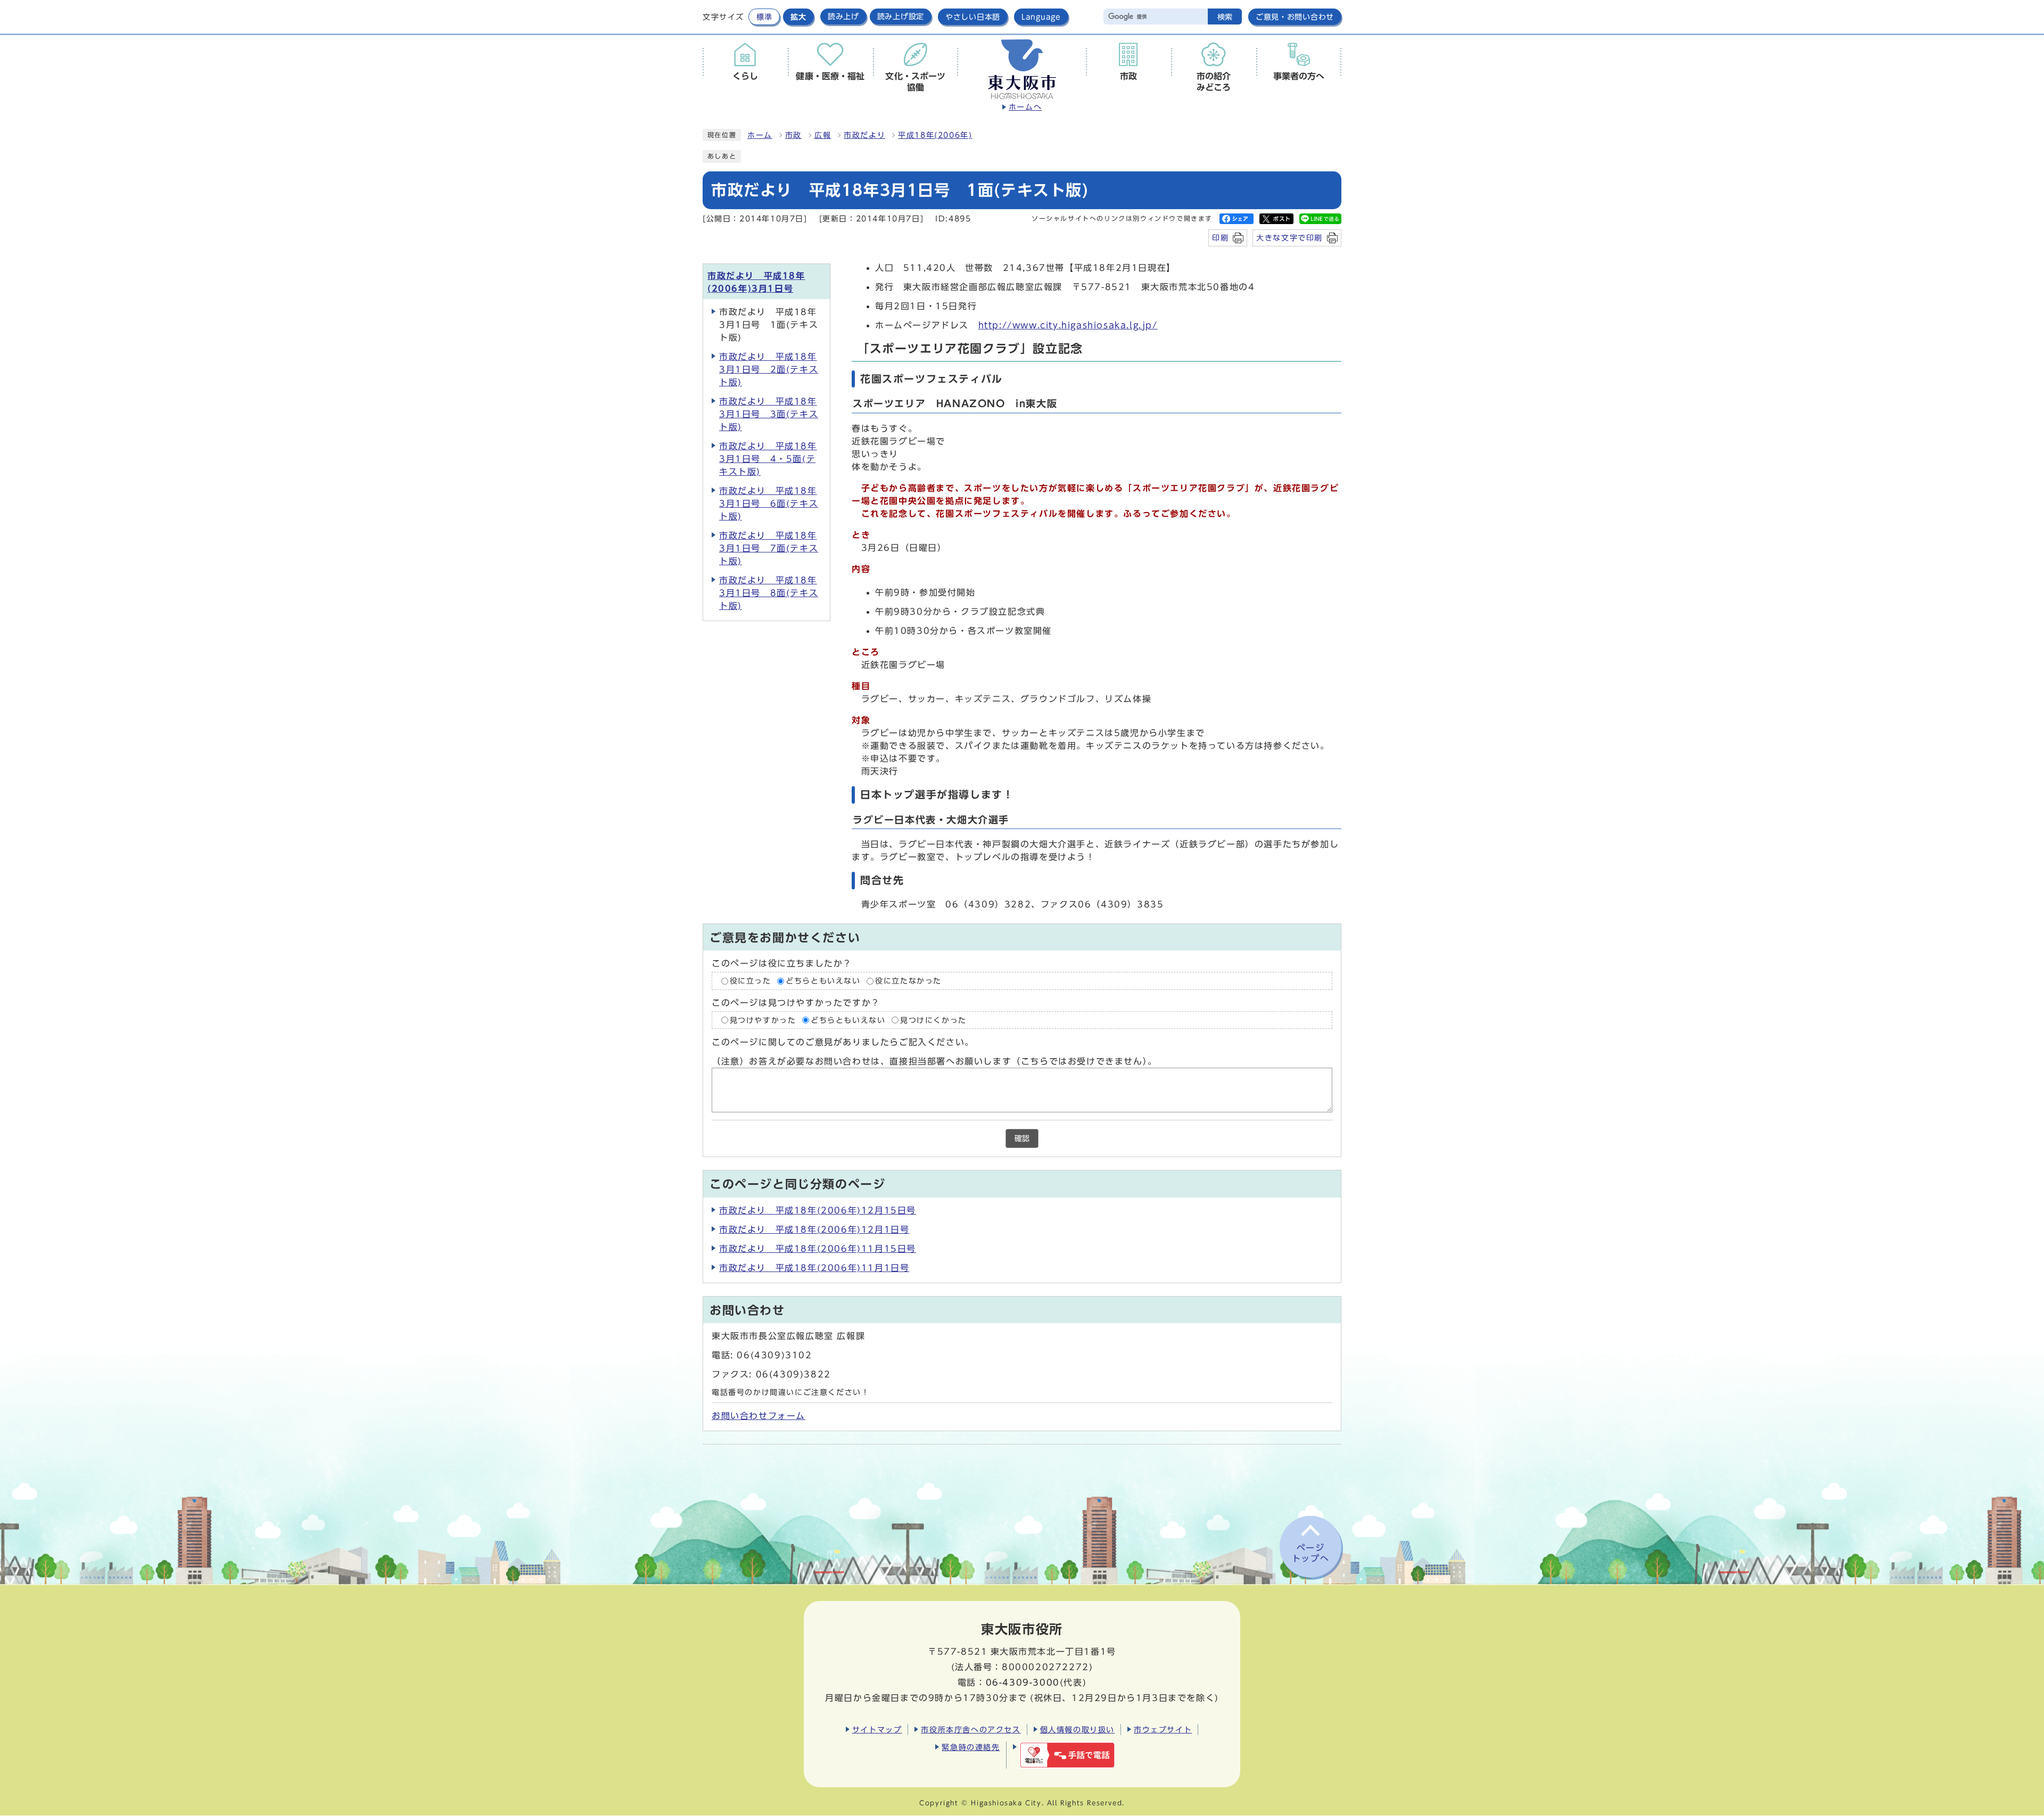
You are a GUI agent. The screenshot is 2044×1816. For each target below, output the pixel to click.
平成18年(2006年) (935, 135)
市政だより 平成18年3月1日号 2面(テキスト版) (769, 369)
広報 (823, 135)
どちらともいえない (823, 981)
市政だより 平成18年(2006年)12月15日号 (818, 1210)
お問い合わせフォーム (759, 1416)
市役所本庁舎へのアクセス (971, 1730)
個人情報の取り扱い (1077, 1730)
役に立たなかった (908, 981)
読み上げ (843, 16)
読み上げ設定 (901, 16)
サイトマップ (877, 1730)
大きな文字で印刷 (1289, 238)
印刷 (1220, 238)
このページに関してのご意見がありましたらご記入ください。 (843, 1042)
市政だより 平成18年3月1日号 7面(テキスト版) (769, 548)
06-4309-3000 (1023, 1682)
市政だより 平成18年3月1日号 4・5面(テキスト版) (768, 459)
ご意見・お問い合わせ (1295, 17)
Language (1041, 17)
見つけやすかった (763, 1020)
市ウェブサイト (1163, 1730)
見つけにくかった (933, 1020)
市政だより (864, 135)
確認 (1022, 1138)
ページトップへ (1311, 1553)
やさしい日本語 (973, 17)
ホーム (760, 135)
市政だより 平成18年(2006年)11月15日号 (818, 1249)
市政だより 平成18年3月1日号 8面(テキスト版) (769, 593)
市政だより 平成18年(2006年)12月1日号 (814, 1229)
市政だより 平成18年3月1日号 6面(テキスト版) (769, 503)
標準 (764, 17)
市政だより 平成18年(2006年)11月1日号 (814, 1268)
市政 (793, 135)
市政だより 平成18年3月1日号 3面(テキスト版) (769, 414)
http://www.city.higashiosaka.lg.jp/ (1068, 325)
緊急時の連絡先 (971, 1747)
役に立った (751, 981)
